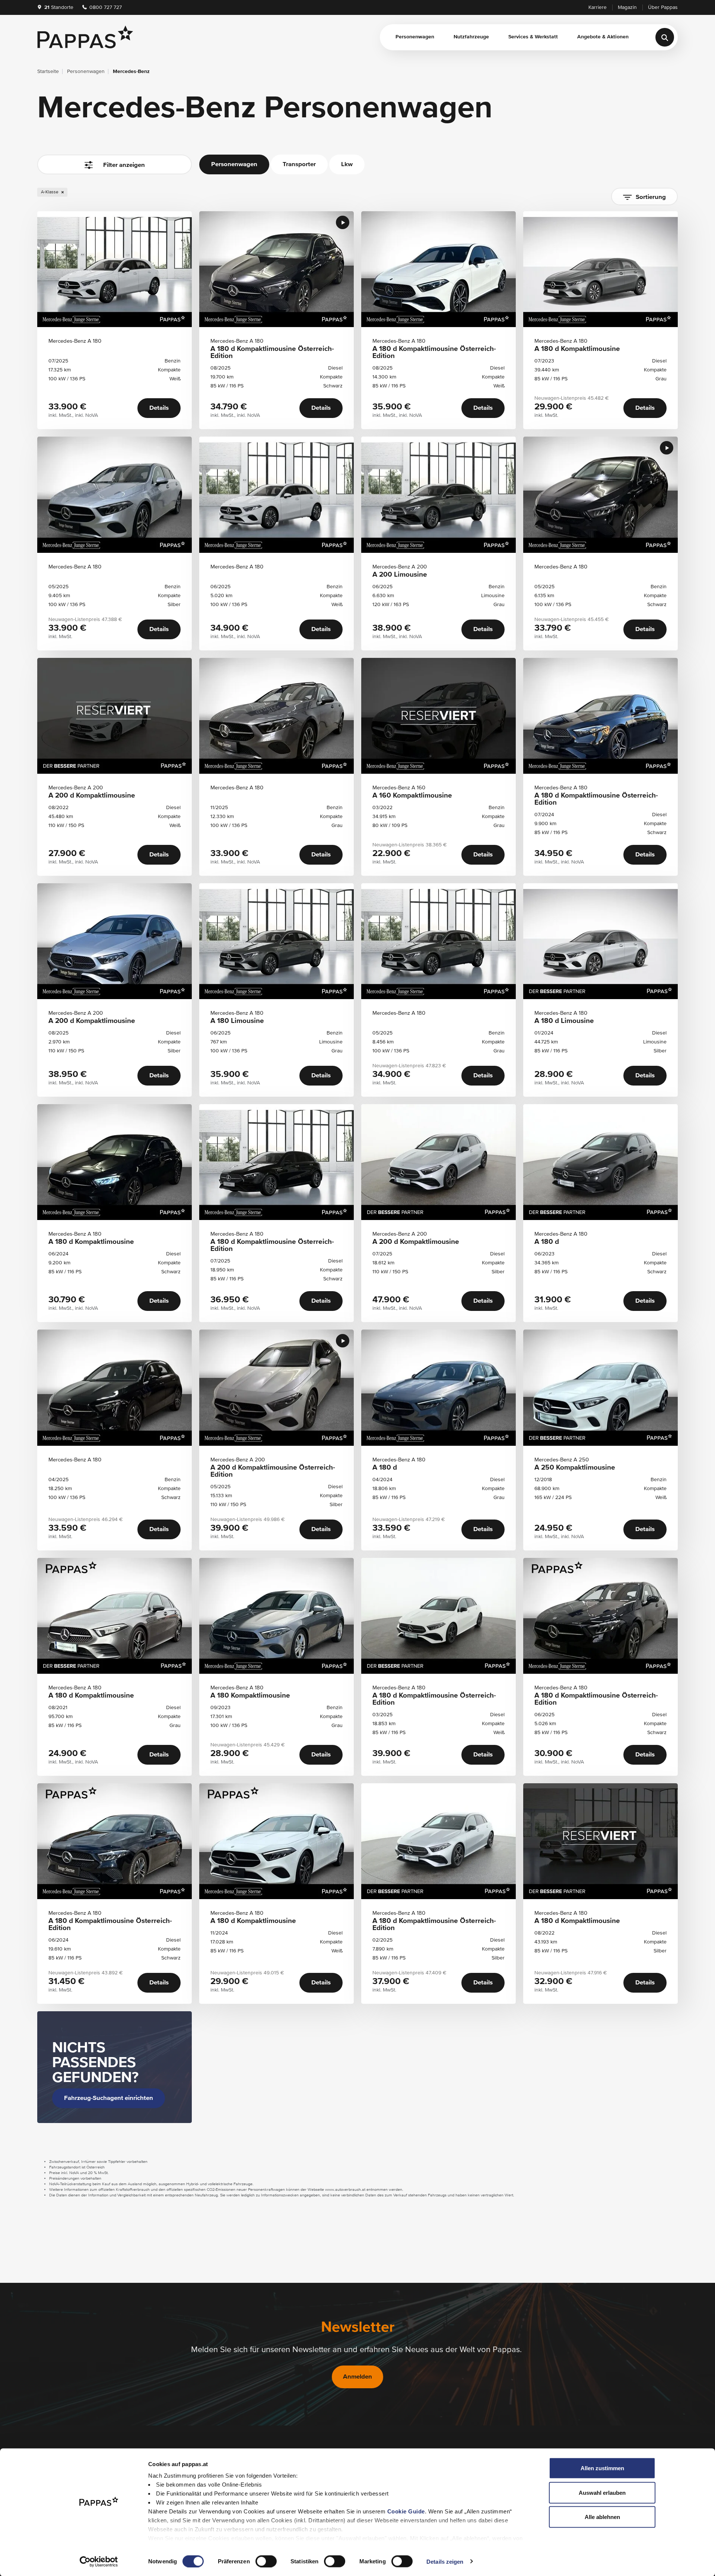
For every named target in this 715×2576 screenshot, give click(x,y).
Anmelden (357, 2377)
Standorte (59, 7)
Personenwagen (415, 37)
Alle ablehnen (602, 2517)
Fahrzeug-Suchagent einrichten (109, 2098)
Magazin (627, 7)
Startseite (48, 72)
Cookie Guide (406, 2511)
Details (159, 408)
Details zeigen (445, 2561)
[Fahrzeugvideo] (343, 222)
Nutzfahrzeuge (471, 37)
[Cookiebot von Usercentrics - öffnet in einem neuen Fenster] (99, 2561)
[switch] (266, 2561)
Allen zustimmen (602, 2468)
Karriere (598, 7)
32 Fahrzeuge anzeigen (115, 198)
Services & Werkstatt (533, 37)
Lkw (347, 164)
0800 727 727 (105, 7)
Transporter (299, 164)
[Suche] (665, 37)
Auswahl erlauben (602, 2492)
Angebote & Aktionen (603, 37)
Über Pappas (663, 7)
